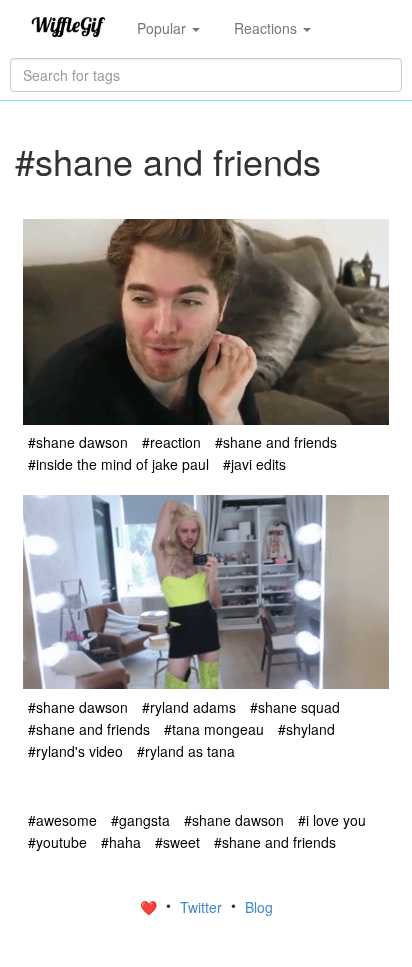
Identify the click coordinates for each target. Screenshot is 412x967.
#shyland (306, 729)
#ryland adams (189, 707)
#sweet (177, 842)
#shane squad (295, 707)
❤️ (150, 907)
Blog (259, 907)
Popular (163, 28)
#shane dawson (78, 442)
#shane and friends (276, 442)
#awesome (62, 820)
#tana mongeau (214, 729)
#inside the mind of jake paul (118, 464)
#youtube (57, 842)
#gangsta (140, 820)
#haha (121, 842)
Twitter (203, 907)
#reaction (171, 442)
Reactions (267, 28)
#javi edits (254, 464)
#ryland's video (75, 751)
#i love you (332, 820)
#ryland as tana (186, 751)
